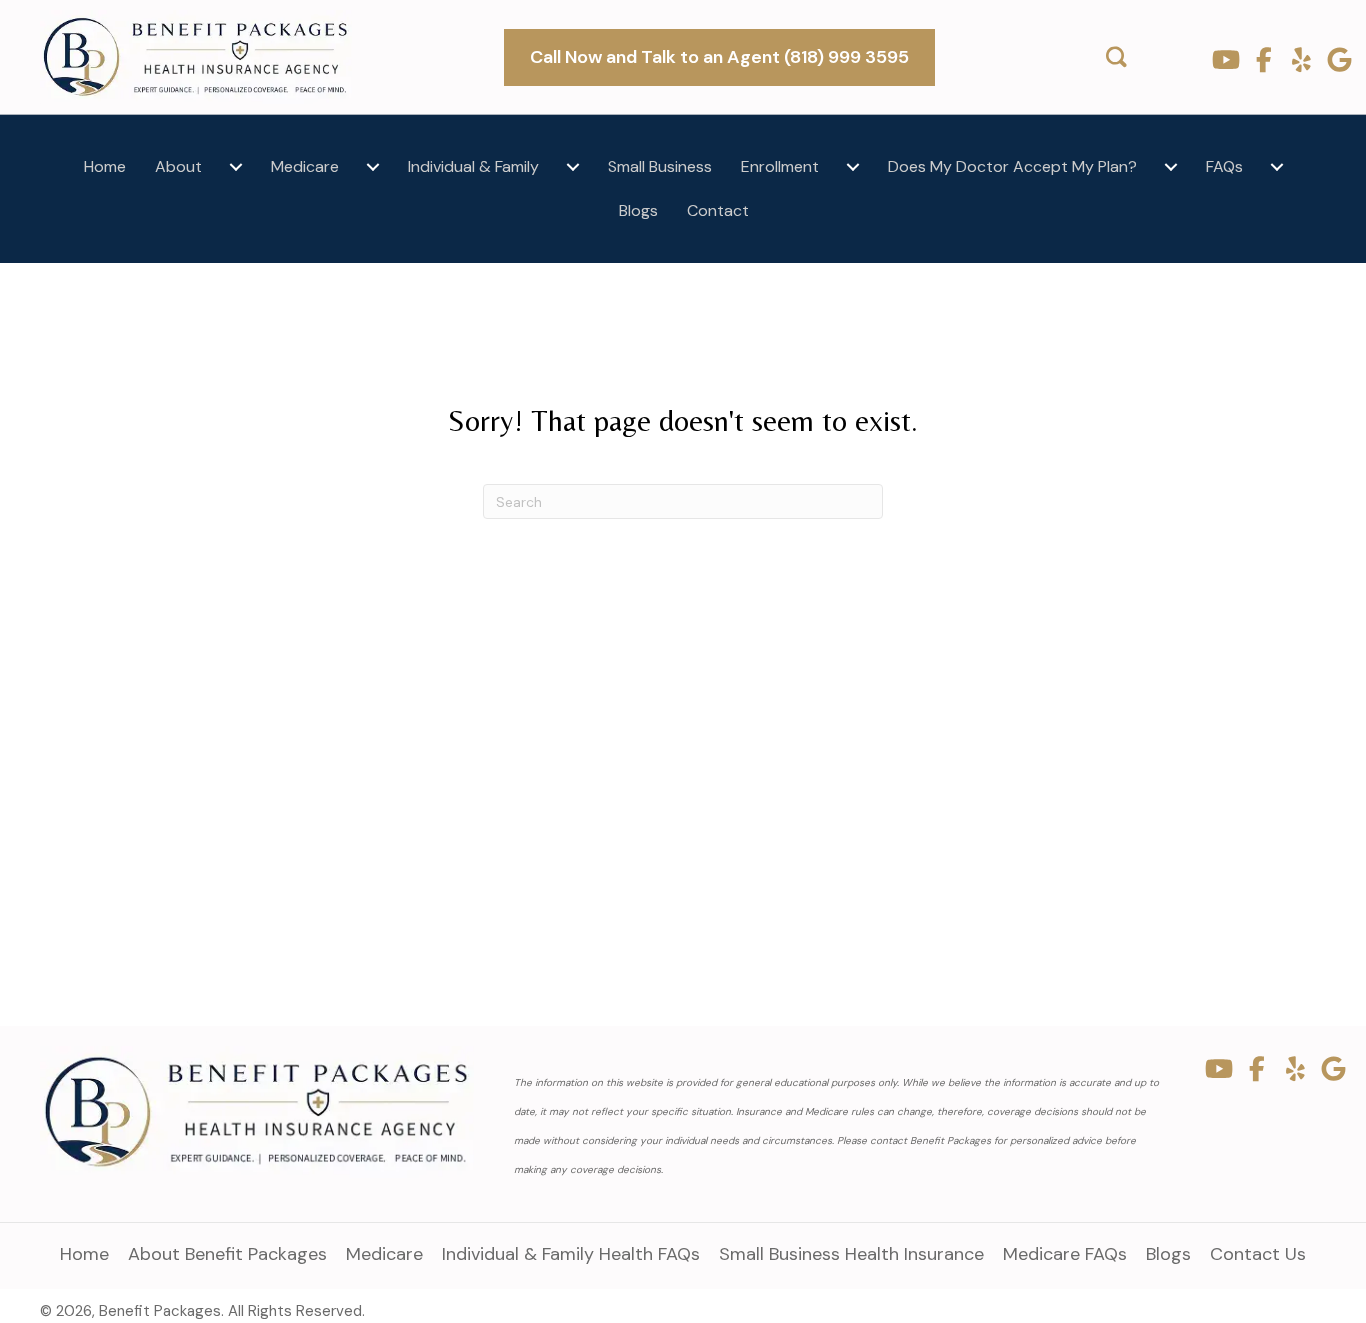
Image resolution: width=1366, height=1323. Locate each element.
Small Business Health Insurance (851, 1254)
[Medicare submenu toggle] (373, 167)
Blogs (638, 210)
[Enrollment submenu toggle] (853, 167)
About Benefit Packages (227, 1254)
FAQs (1224, 166)
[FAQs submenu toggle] (1277, 167)
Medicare (305, 166)
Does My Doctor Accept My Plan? (1012, 166)
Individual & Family (473, 166)
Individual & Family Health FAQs (571, 1254)
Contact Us (1258, 1254)
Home (105, 166)
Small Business (660, 166)
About (178, 166)
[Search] (1116, 57)
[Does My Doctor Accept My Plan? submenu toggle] (1171, 167)
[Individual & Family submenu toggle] (573, 167)
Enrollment (780, 166)
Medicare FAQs (1065, 1254)
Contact (718, 210)
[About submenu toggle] (236, 167)
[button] (1225, 59)
